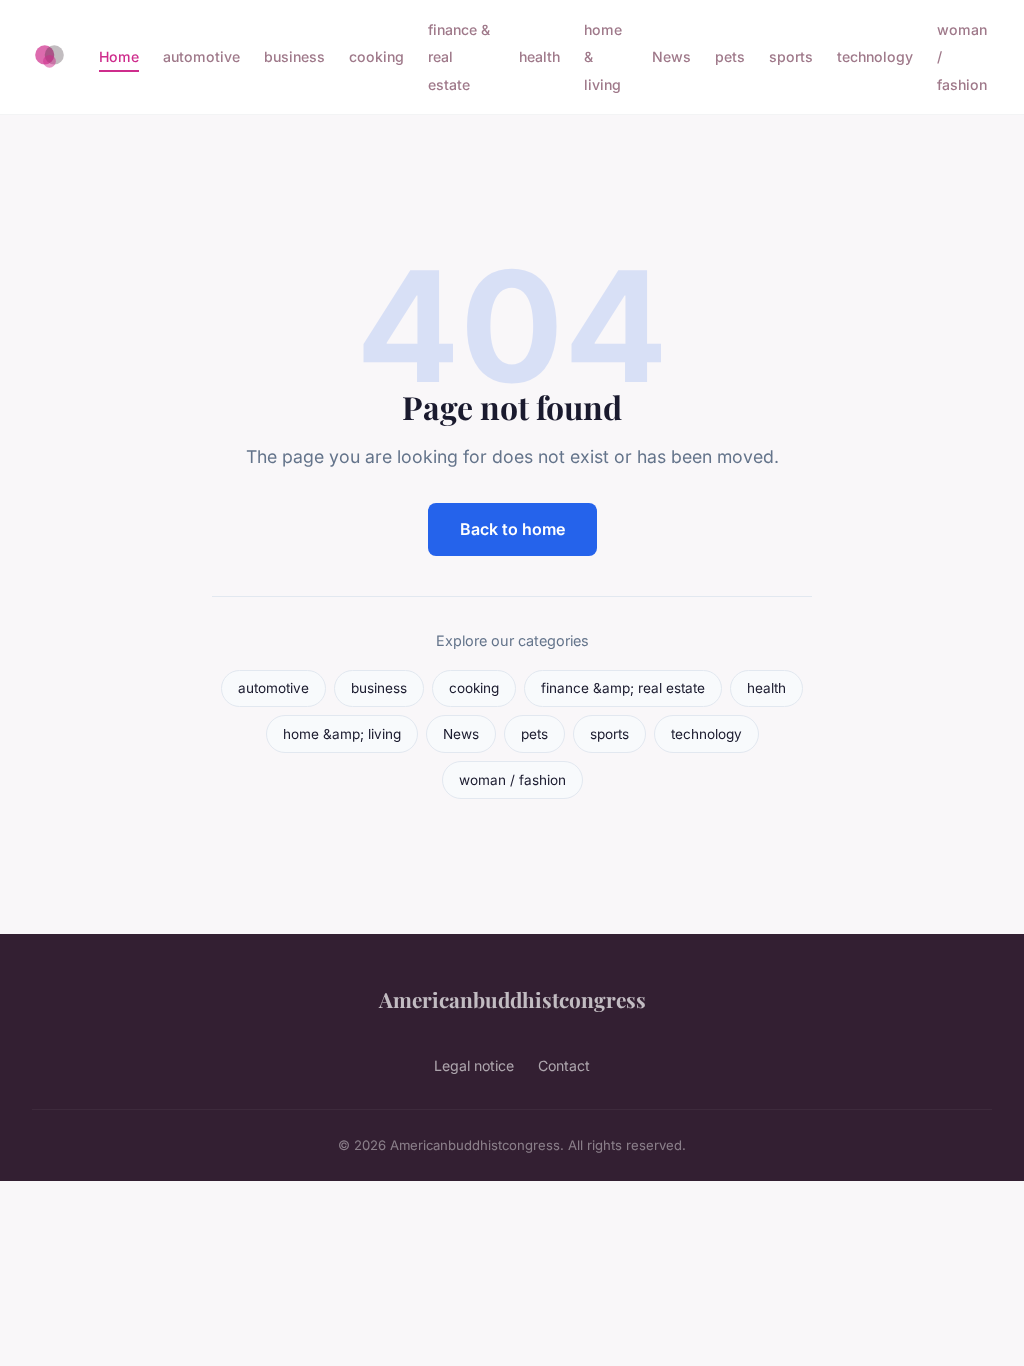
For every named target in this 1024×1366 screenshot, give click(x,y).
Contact (564, 1065)
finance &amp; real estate (623, 688)
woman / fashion (512, 780)
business (294, 56)
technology (875, 56)
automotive (201, 56)
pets (730, 56)
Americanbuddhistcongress (512, 999)
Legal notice (474, 1065)
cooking (376, 56)
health (539, 56)
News (671, 56)
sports (791, 56)
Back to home (512, 529)
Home (119, 56)
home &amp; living (342, 734)
